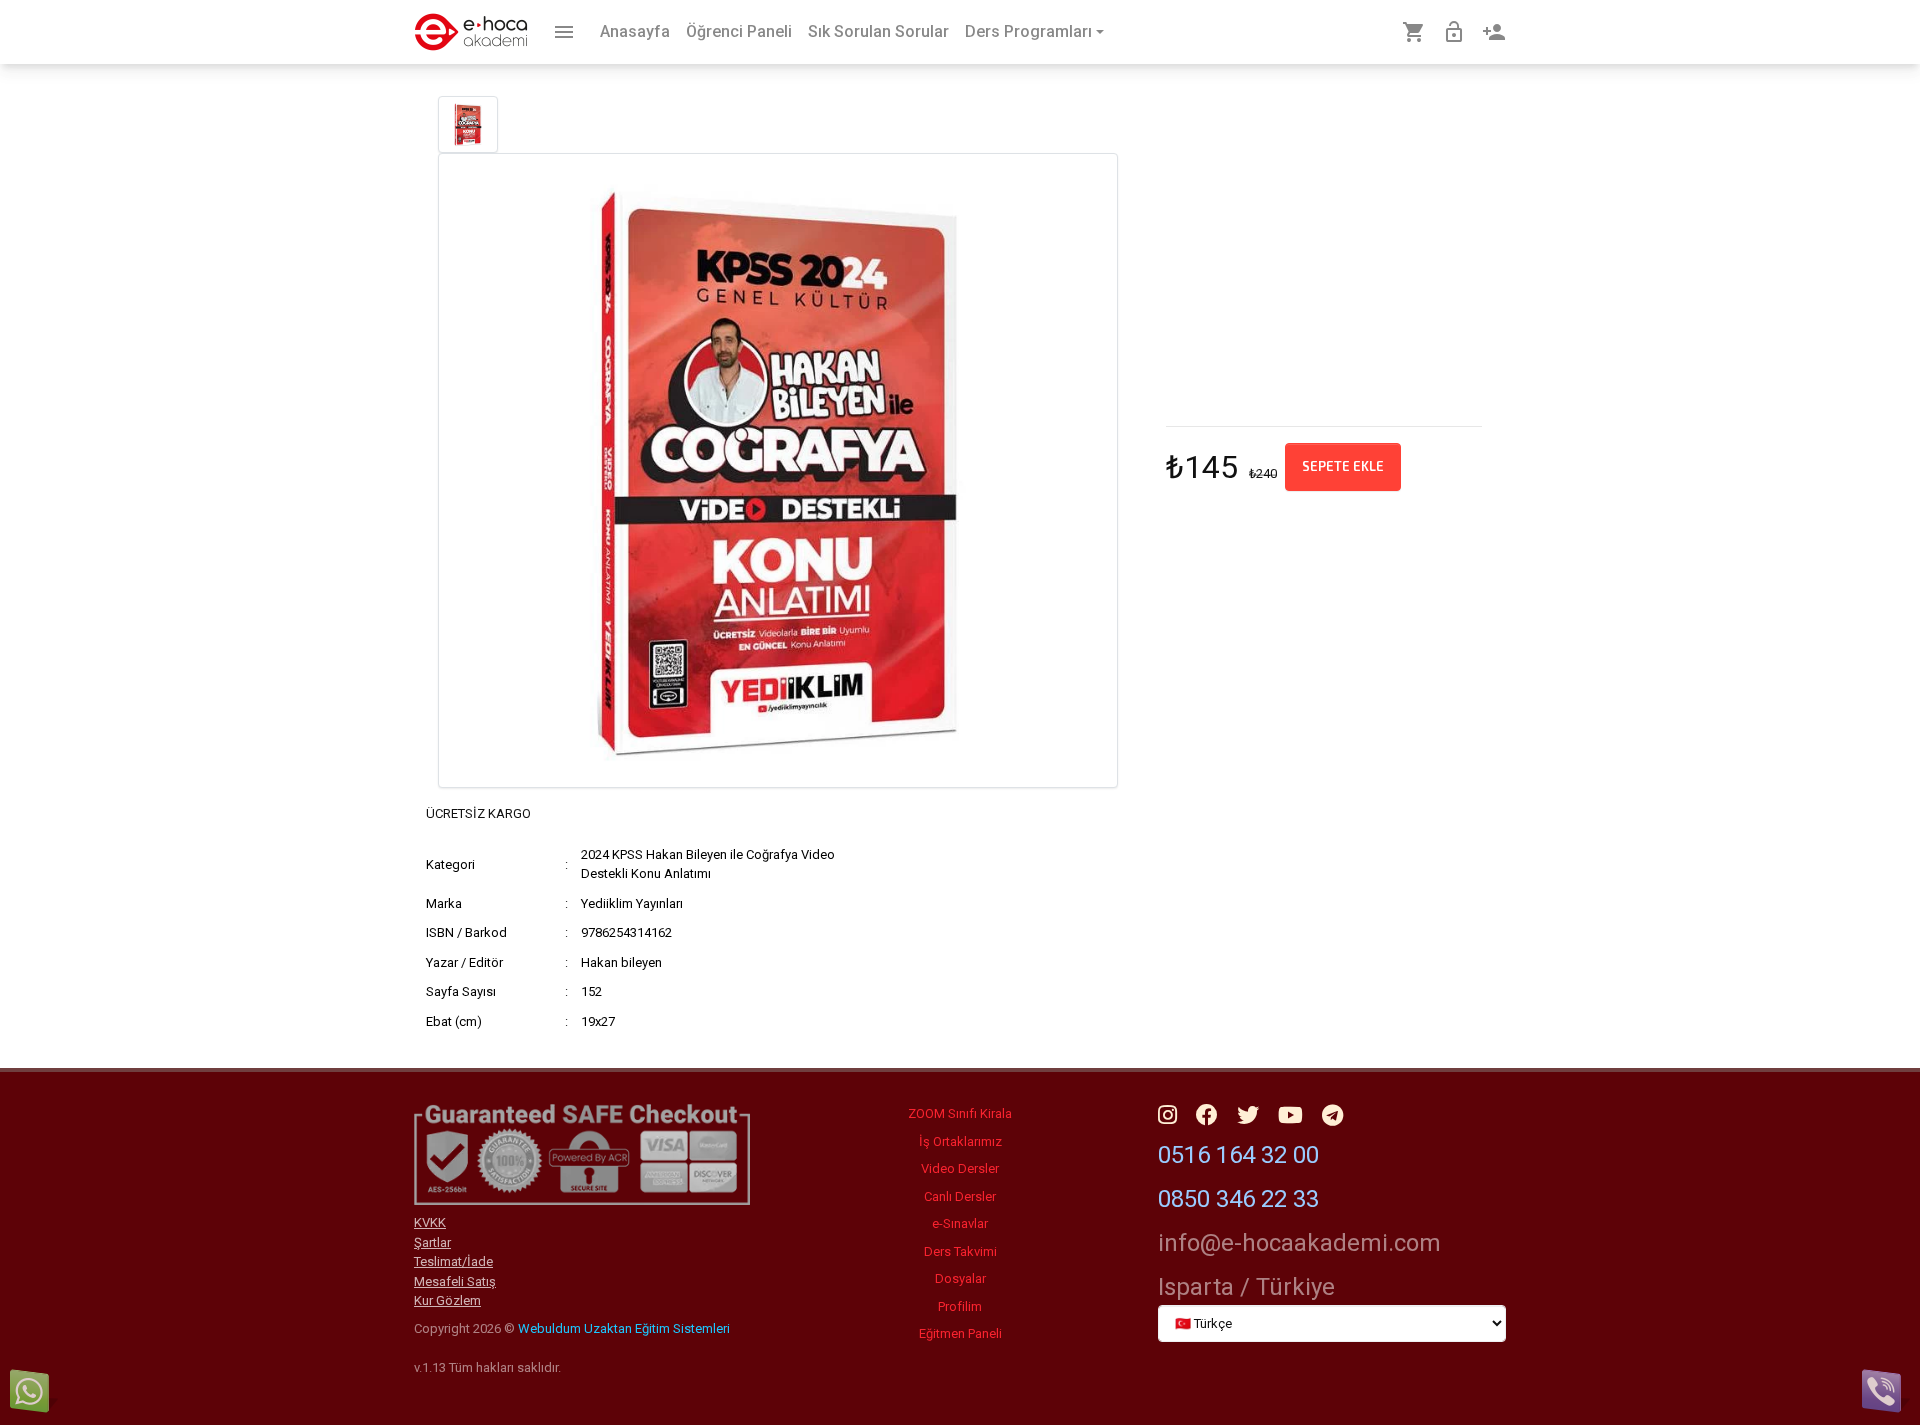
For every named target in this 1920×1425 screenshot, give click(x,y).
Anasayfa (635, 31)
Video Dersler (960, 1168)
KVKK (430, 1222)
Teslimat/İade (453, 1261)
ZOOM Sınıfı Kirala (960, 1113)
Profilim (960, 1306)
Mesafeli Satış (455, 1281)
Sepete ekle (1343, 466)
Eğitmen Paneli (960, 1333)
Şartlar (432, 1242)
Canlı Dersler (960, 1196)
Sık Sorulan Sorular (878, 31)
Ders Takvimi (960, 1251)
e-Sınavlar (960, 1223)
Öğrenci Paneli (739, 31)
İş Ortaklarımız (960, 1141)
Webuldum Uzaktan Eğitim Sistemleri (624, 1328)
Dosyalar (960, 1278)
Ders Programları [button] (1028, 31)
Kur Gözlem (447, 1300)
